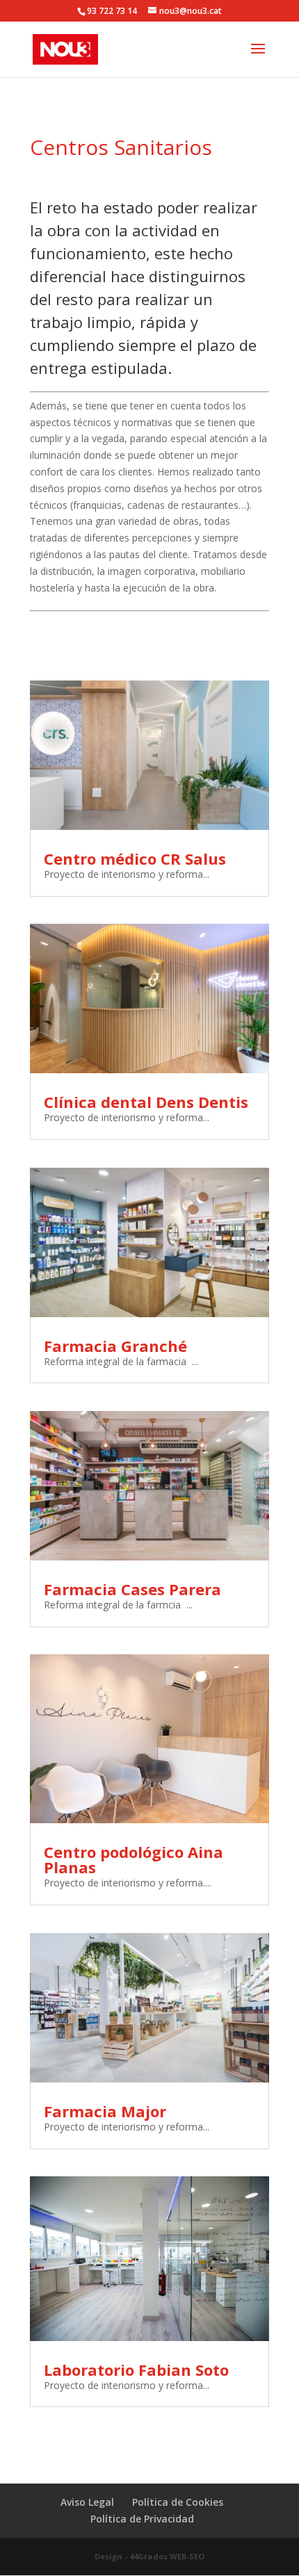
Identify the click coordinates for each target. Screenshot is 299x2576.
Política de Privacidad (142, 2519)
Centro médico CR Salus (135, 858)
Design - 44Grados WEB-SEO (149, 2556)
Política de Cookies (178, 2502)
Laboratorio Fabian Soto (136, 2370)
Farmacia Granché (115, 1346)
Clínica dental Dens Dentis (146, 1102)
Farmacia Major (105, 2111)
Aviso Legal (87, 2502)
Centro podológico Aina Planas (134, 1859)
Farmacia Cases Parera (132, 1589)
